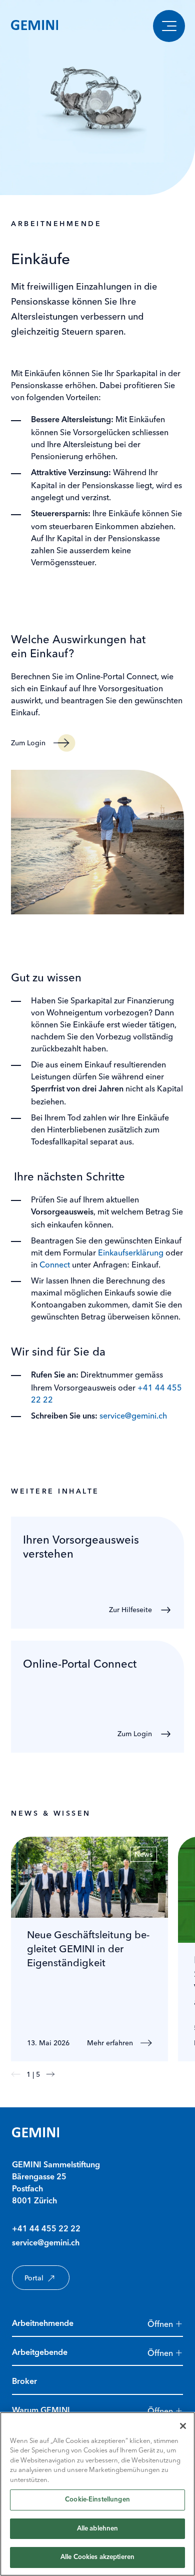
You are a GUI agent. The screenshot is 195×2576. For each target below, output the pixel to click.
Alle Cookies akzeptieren (97, 2557)
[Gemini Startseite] (34, 26)
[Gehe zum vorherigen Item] (16, 2074)
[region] (97, 2494)
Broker (24, 2382)
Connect (55, 1264)
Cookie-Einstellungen (97, 2500)
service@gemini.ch (133, 1416)
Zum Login (28, 743)
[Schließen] (183, 2426)
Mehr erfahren (110, 2043)
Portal (34, 2278)
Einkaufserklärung (131, 1252)
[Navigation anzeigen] (169, 26)
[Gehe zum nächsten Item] (50, 2074)
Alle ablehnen (98, 2529)
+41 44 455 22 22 (46, 2229)
